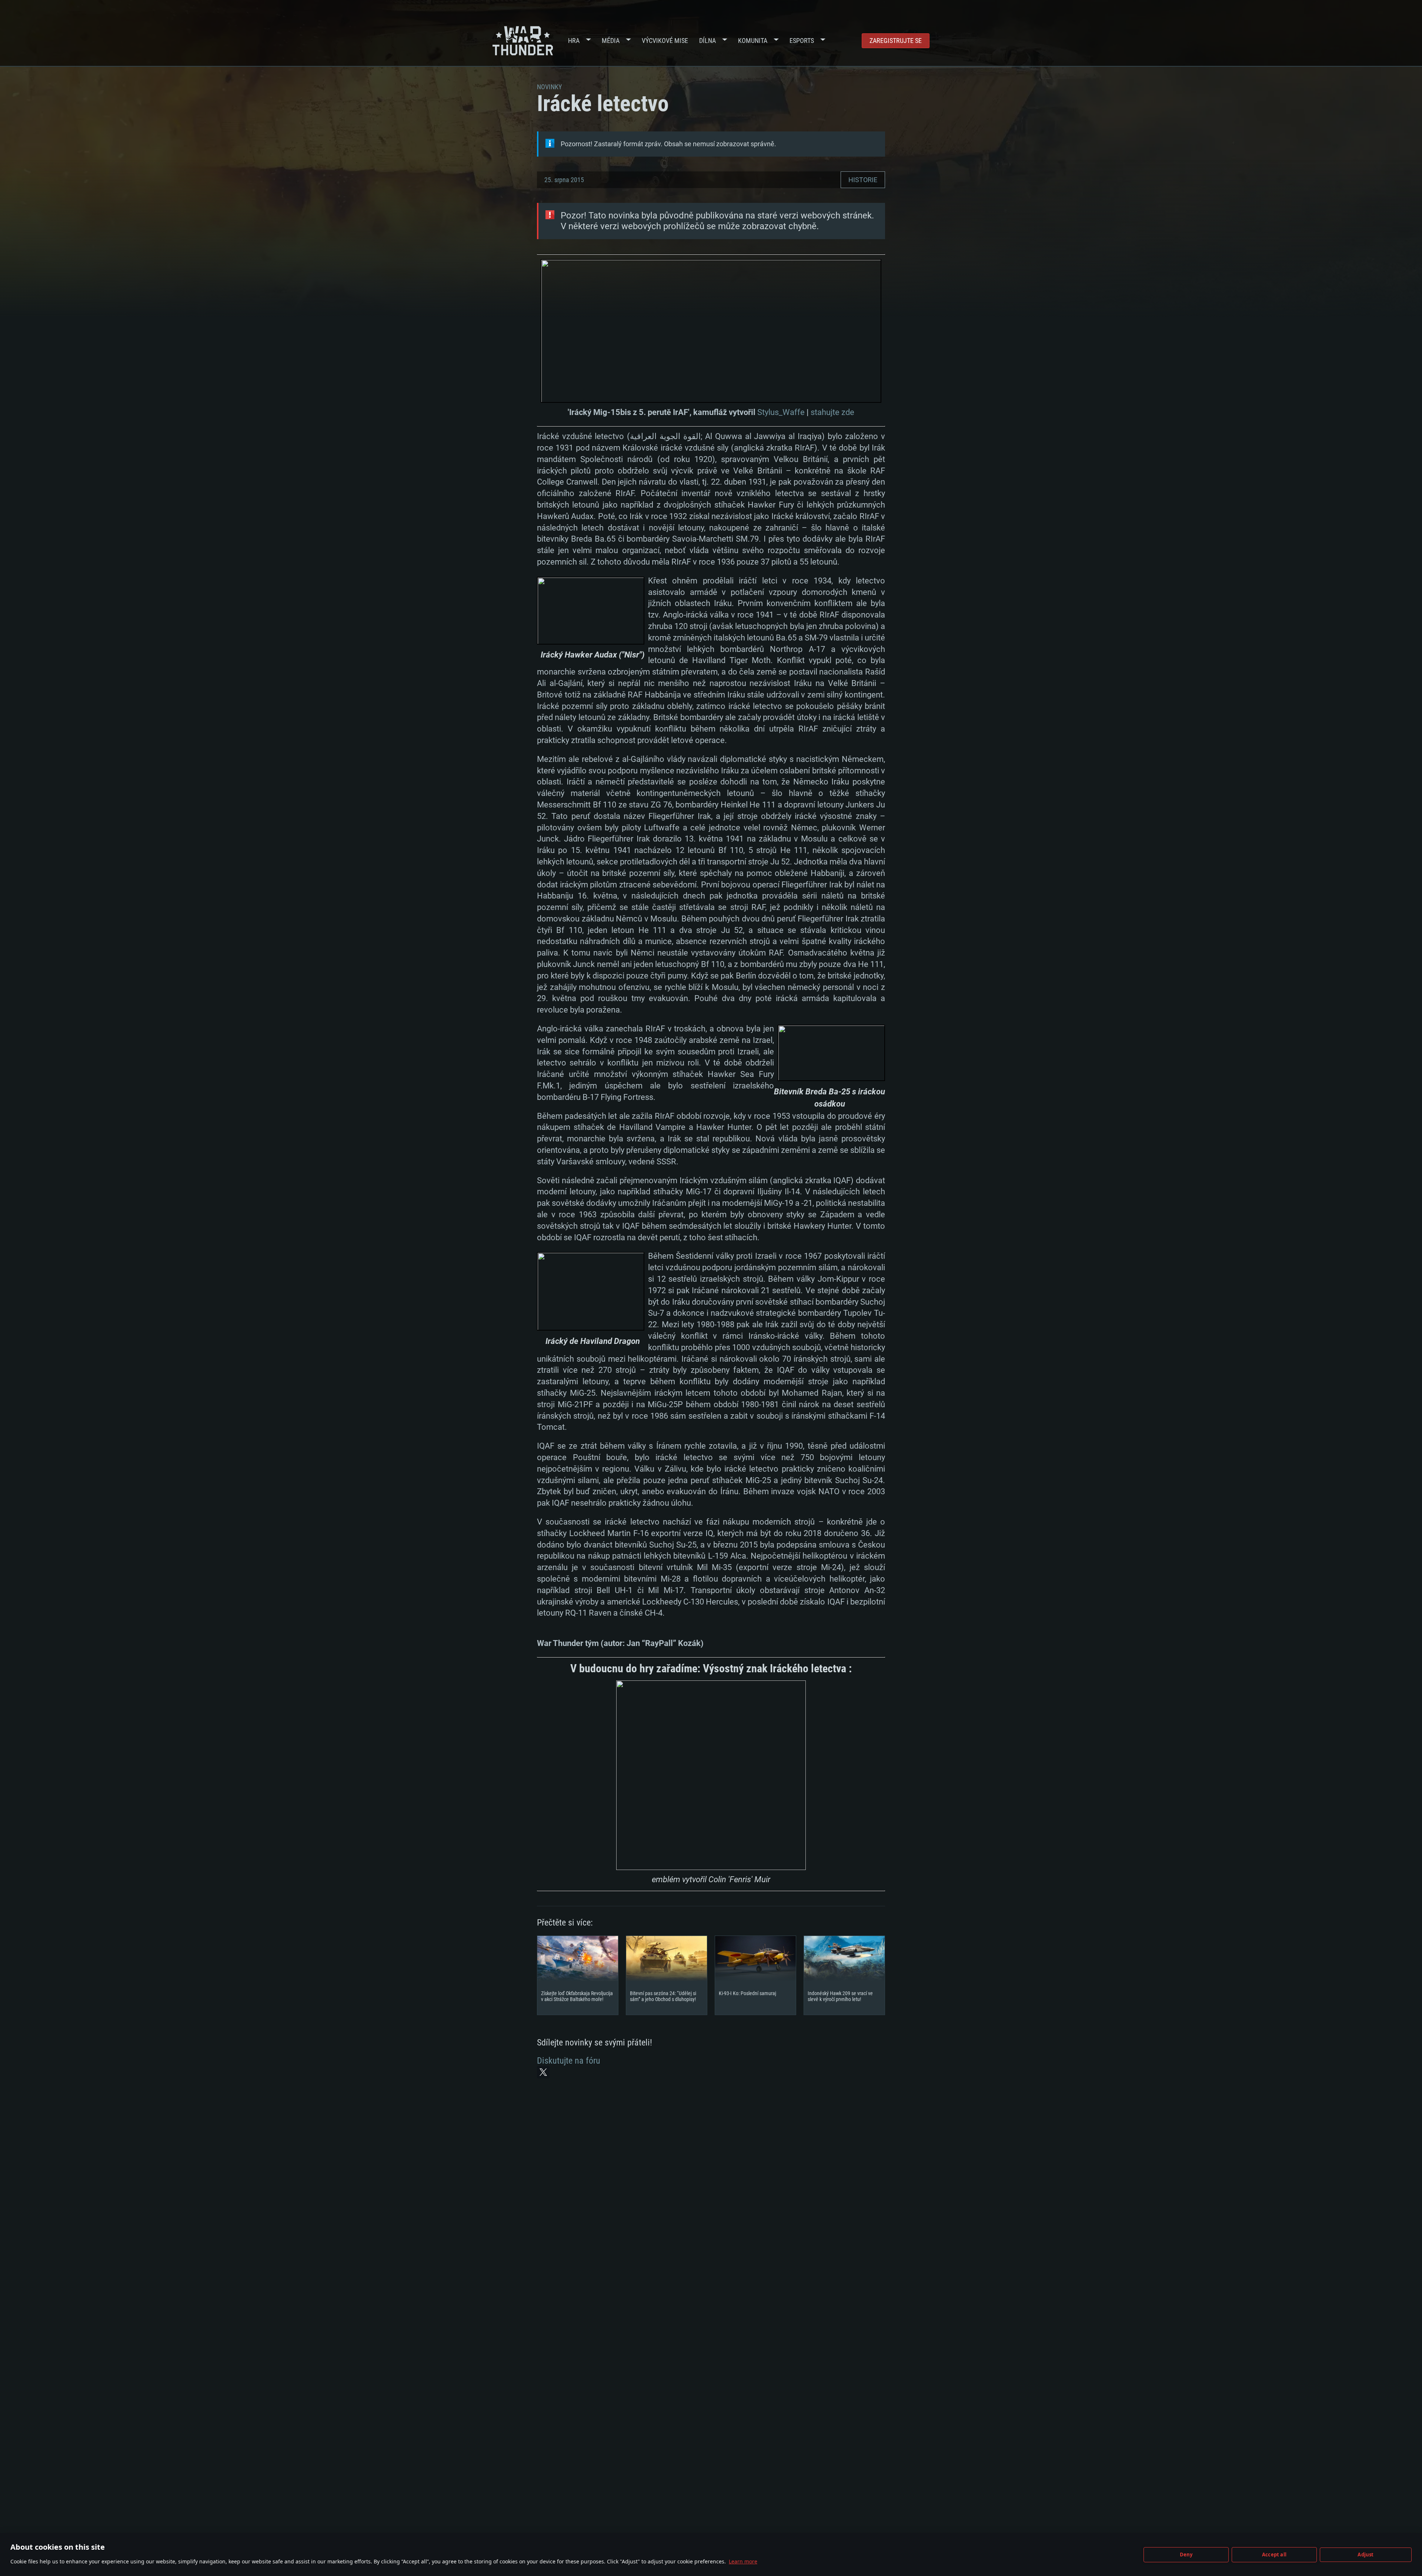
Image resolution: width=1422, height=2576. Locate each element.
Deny (1186, 2555)
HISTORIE (863, 180)
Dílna (707, 41)
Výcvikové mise (665, 41)
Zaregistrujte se (896, 41)
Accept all (1274, 2555)
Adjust (1366, 2555)
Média (611, 41)
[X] (543, 2072)
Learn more (743, 2561)
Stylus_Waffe (781, 412)
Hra (574, 41)
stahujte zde (832, 412)
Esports (802, 41)
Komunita (753, 41)
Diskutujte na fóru (569, 2061)
